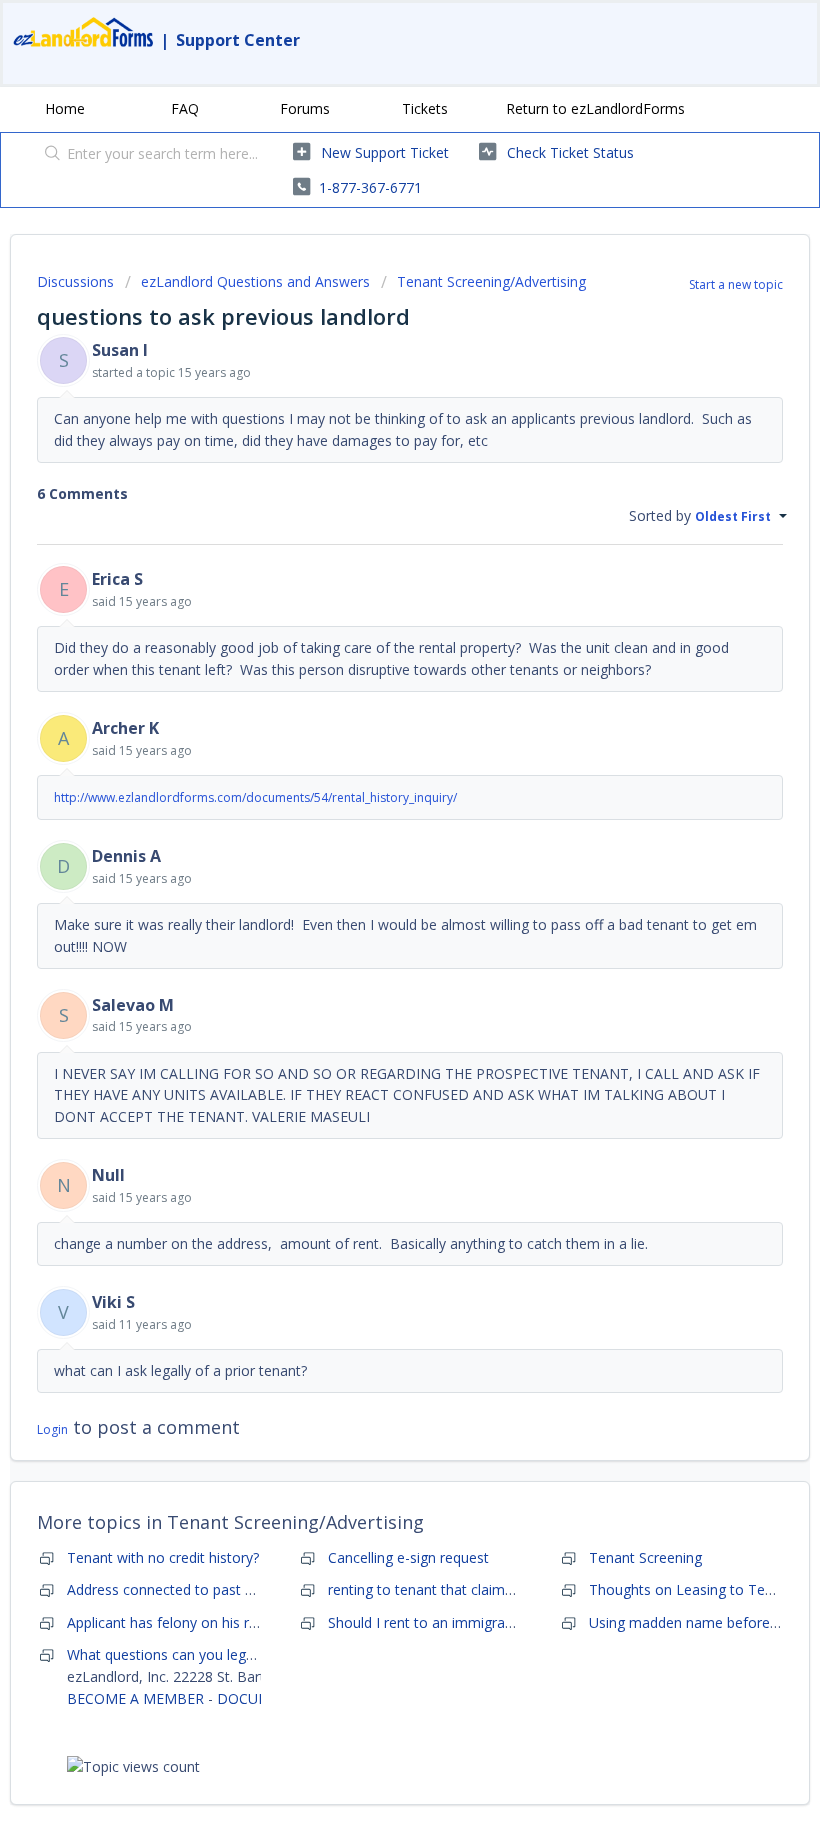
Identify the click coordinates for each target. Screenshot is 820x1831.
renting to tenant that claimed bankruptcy (462, 1589)
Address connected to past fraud (173, 1589)
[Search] (48, 155)
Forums (305, 108)
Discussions (75, 281)
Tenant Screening (645, 1557)
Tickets (425, 108)
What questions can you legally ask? (183, 1654)
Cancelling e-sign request (408, 1557)
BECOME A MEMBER (135, 1698)
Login (52, 1429)
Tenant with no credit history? (163, 1557)
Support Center (238, 40)
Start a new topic (736, 284)
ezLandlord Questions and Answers (255, 281)
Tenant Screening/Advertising (491, 281)
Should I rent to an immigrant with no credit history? (496, 1622)
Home (65, 108)
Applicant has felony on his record (176, 1622)
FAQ (185, 108)
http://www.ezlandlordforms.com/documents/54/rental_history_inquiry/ (255, 797)
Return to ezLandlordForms (595, 108)
